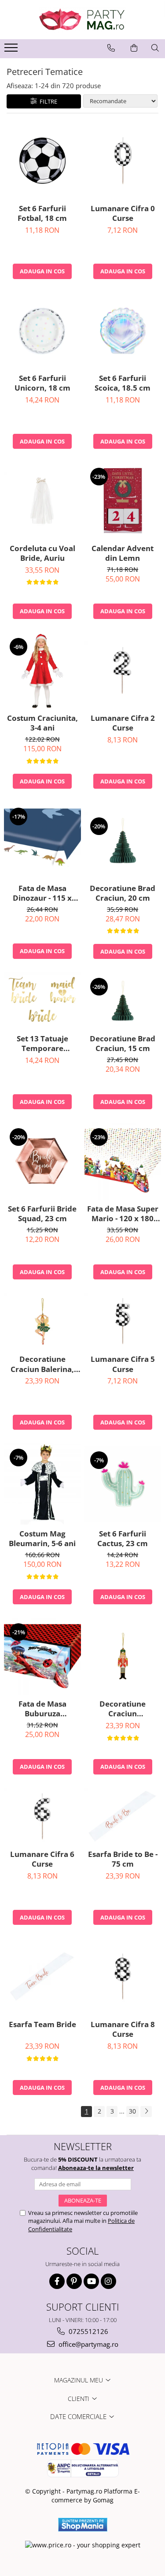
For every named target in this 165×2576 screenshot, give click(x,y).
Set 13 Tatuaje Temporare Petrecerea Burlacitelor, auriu (42, 1044)
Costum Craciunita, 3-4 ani (42, 723)
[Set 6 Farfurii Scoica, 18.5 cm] (123, 331)
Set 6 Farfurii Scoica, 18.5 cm (123, 383)
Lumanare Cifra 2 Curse (123, 723)
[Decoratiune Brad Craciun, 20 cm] (123, 841)
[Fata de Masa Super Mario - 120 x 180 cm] (123, 1161)
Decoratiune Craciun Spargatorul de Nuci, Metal (123, 1709)
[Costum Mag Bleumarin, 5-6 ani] (42, 1484)
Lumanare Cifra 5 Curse (123, 1364)
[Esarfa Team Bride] (42, 1977)
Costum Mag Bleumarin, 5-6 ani (42, 1539)
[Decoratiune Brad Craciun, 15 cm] (123, 1001)
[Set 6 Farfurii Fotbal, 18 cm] (42, 161)
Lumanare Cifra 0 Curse (123, 213)
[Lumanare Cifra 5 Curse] (123, 1322)
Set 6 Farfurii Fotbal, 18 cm (42, 213)
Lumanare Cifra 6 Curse (42, 1859)
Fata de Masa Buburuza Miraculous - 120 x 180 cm (42, 1709)
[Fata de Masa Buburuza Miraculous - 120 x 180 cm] (42, 1656)
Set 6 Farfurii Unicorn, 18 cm (42, 383)
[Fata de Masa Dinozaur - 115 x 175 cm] (42, 841)
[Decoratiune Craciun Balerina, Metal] (42, 1322)
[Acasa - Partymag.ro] (83, 20)
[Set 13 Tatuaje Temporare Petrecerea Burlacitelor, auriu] (42, 1001)
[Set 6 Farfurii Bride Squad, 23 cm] (42, 1161)
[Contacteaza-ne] (111, 48)
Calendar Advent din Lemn (123, 553)
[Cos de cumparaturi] (134, 48)
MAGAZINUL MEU (79, 2380)
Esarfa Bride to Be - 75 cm (123, 1859)
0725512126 (88, 2331)
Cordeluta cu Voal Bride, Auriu (42, 553)
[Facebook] (57, 2281)
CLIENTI (79, 2399)
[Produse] (12, 50)
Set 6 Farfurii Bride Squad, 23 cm (42, 1214)
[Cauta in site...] (155, 48)
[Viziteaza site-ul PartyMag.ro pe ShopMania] (83, 2525)
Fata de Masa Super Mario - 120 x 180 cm (123, 1214)
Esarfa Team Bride (42, 2024)
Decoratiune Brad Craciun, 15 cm (123, 1044)
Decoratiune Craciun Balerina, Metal (42, 1364)
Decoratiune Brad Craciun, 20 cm (123, 893)
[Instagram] (108, 2281)
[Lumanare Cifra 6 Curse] (42, 1817)
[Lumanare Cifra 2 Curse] (123, 670)
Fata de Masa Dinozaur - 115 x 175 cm (42, 893)
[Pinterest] (74, 2281)
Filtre (47, 101)
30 (132, 2111)
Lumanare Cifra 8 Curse (123, 2029)
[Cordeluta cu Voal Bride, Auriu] (42, 501)
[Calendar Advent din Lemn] (123, 501)
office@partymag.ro (88, 2344)
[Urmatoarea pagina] (146, 2112)
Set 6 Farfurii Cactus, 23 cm (123, 1539)
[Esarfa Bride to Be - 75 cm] (123, 1817)
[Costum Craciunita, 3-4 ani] (42, 671)
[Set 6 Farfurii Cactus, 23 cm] (123, 1484)
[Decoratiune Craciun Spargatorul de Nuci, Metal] (123, 1656)
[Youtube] (91, 2281)
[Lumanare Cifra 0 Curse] (123, 161)
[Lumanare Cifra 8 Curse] (123, 1977)
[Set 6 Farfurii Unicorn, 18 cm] (42, 331)
